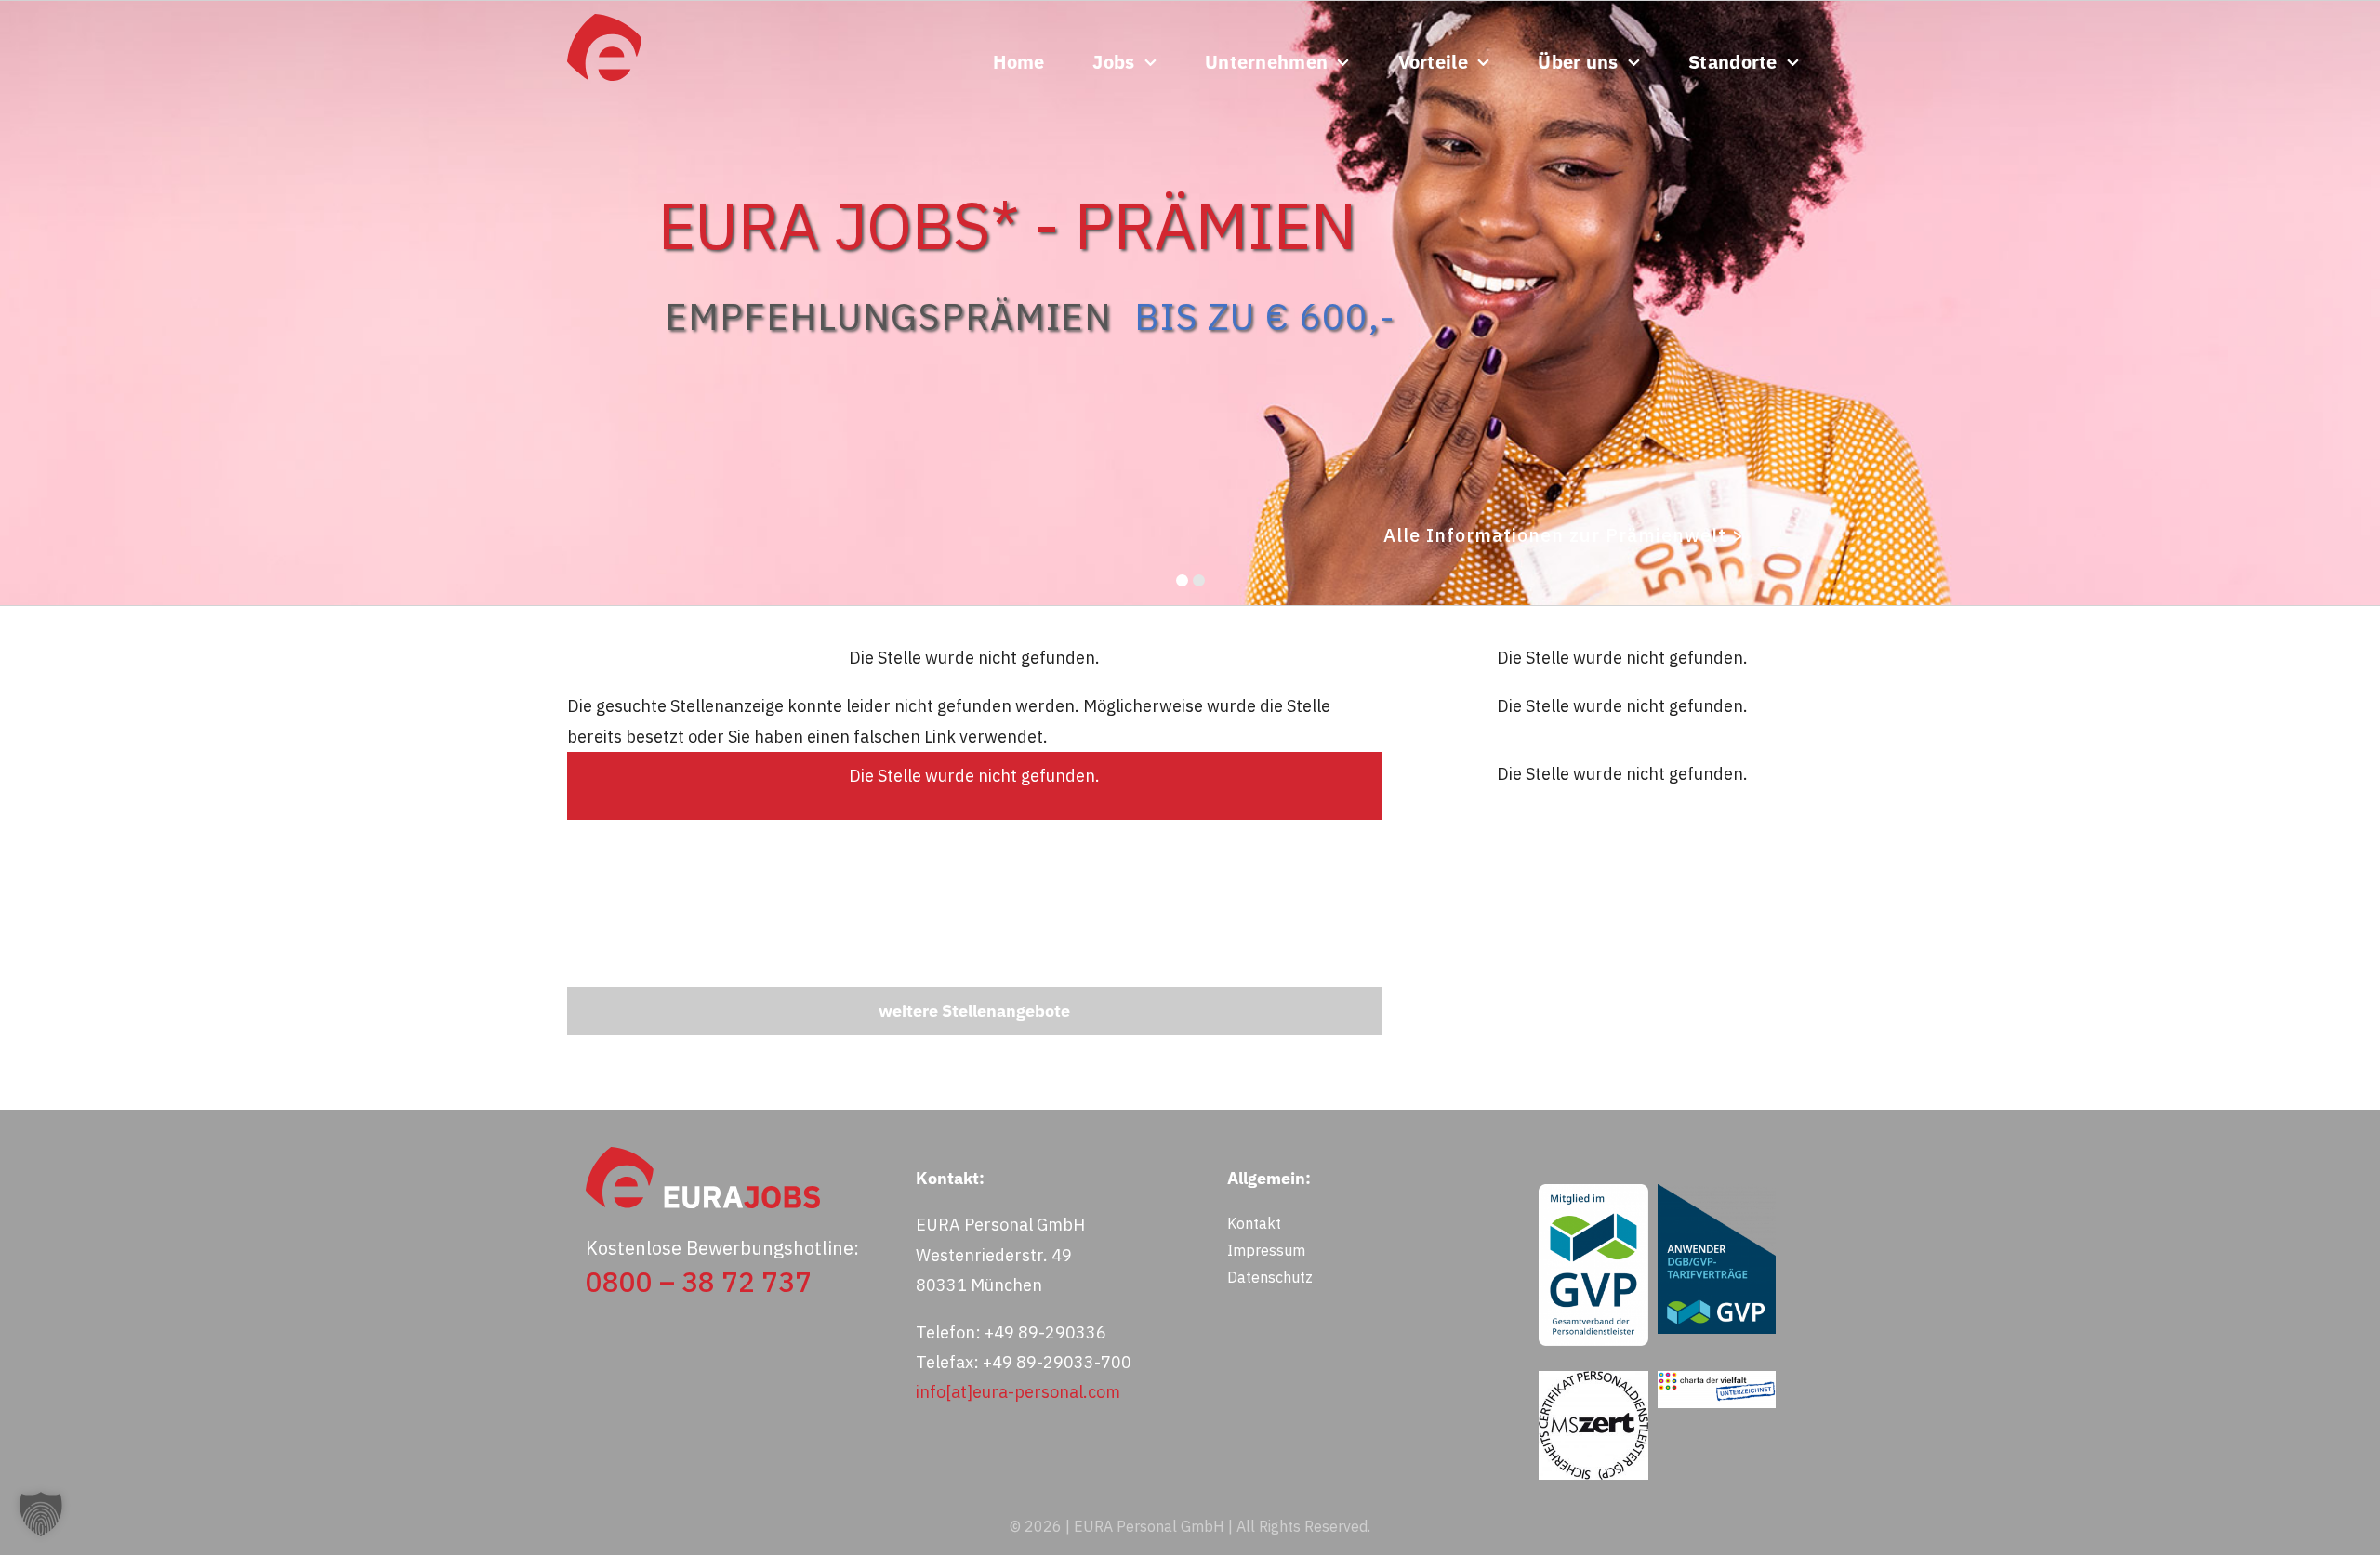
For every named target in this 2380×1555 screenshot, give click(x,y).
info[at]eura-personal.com (1018, 1392)
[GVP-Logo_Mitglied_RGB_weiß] (1593, 1192)
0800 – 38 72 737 (699, 1281)
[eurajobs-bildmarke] (604, 22)
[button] (41, 1514)
